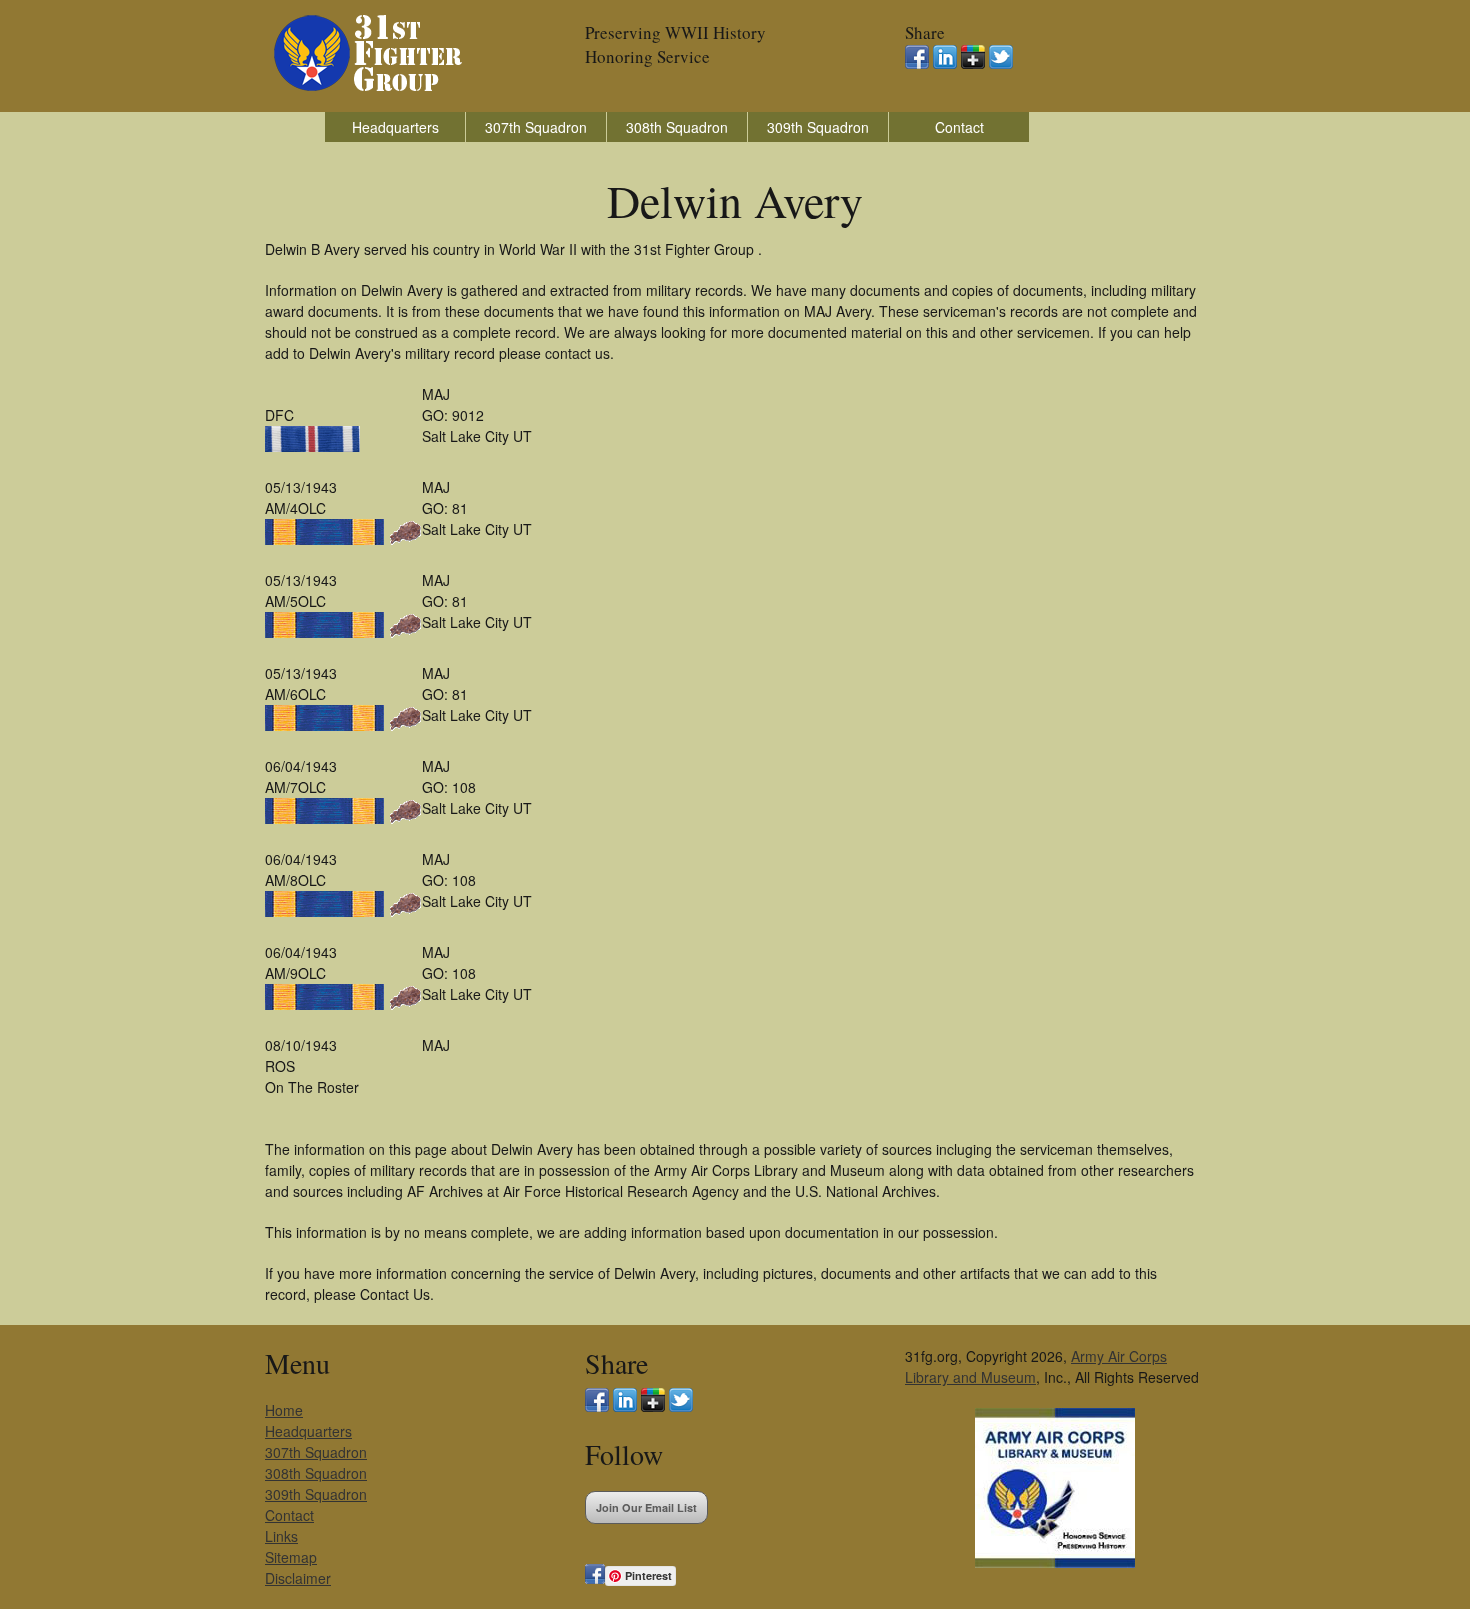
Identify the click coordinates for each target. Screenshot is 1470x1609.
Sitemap (291, 1557)
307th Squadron (536, 127)
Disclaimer (298, 1578)
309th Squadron (818, 127)
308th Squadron (677, 127)
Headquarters (395, 127)
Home (284, 1410)
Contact (959, 127)
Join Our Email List (646, 1507)
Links (281, 1536)
